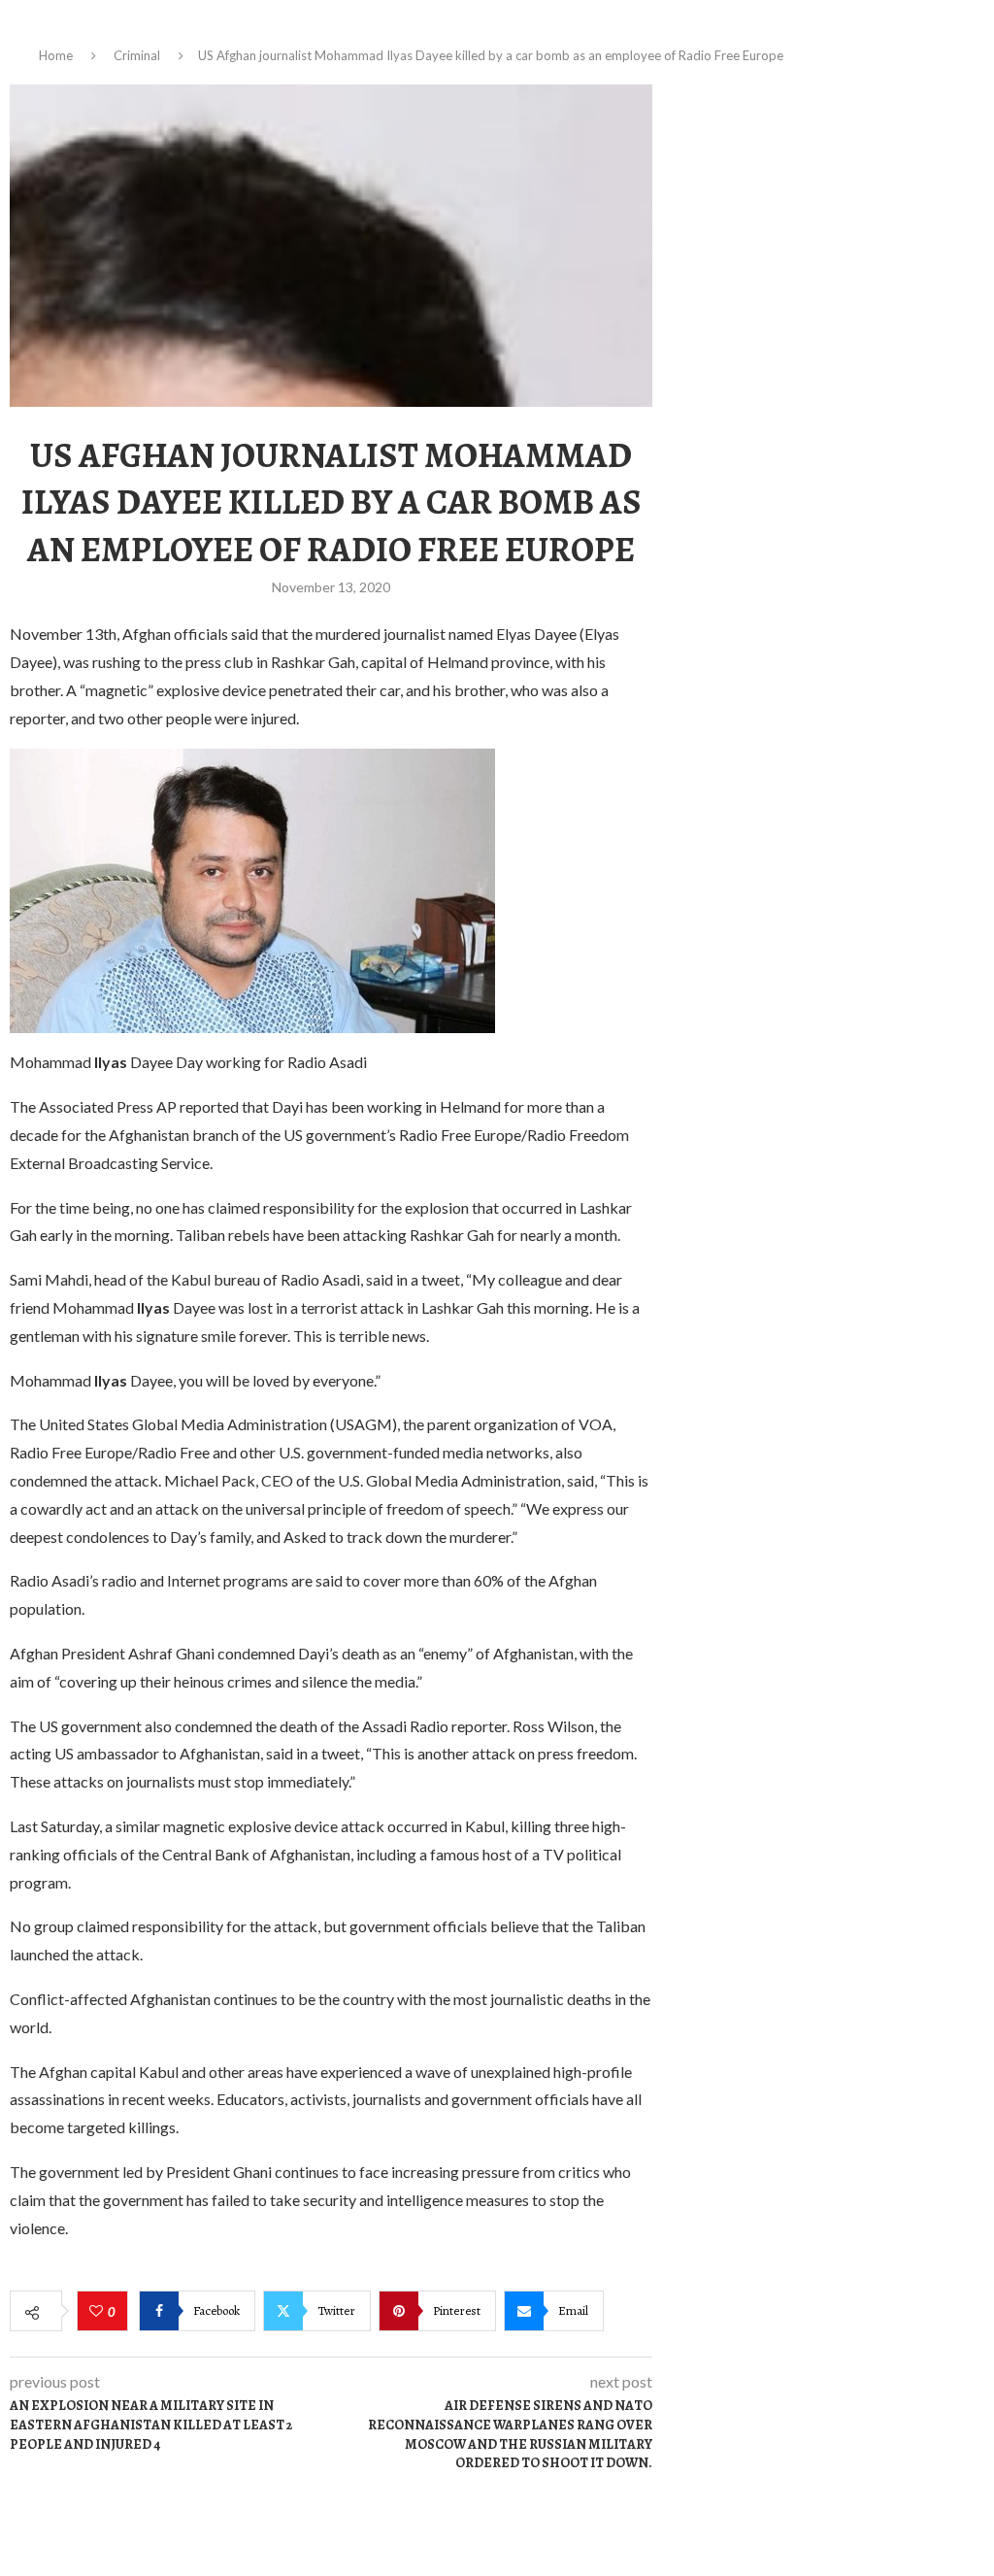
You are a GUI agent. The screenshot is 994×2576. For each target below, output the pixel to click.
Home (56, 55)
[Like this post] (99, 2312)
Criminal (137, 55)
